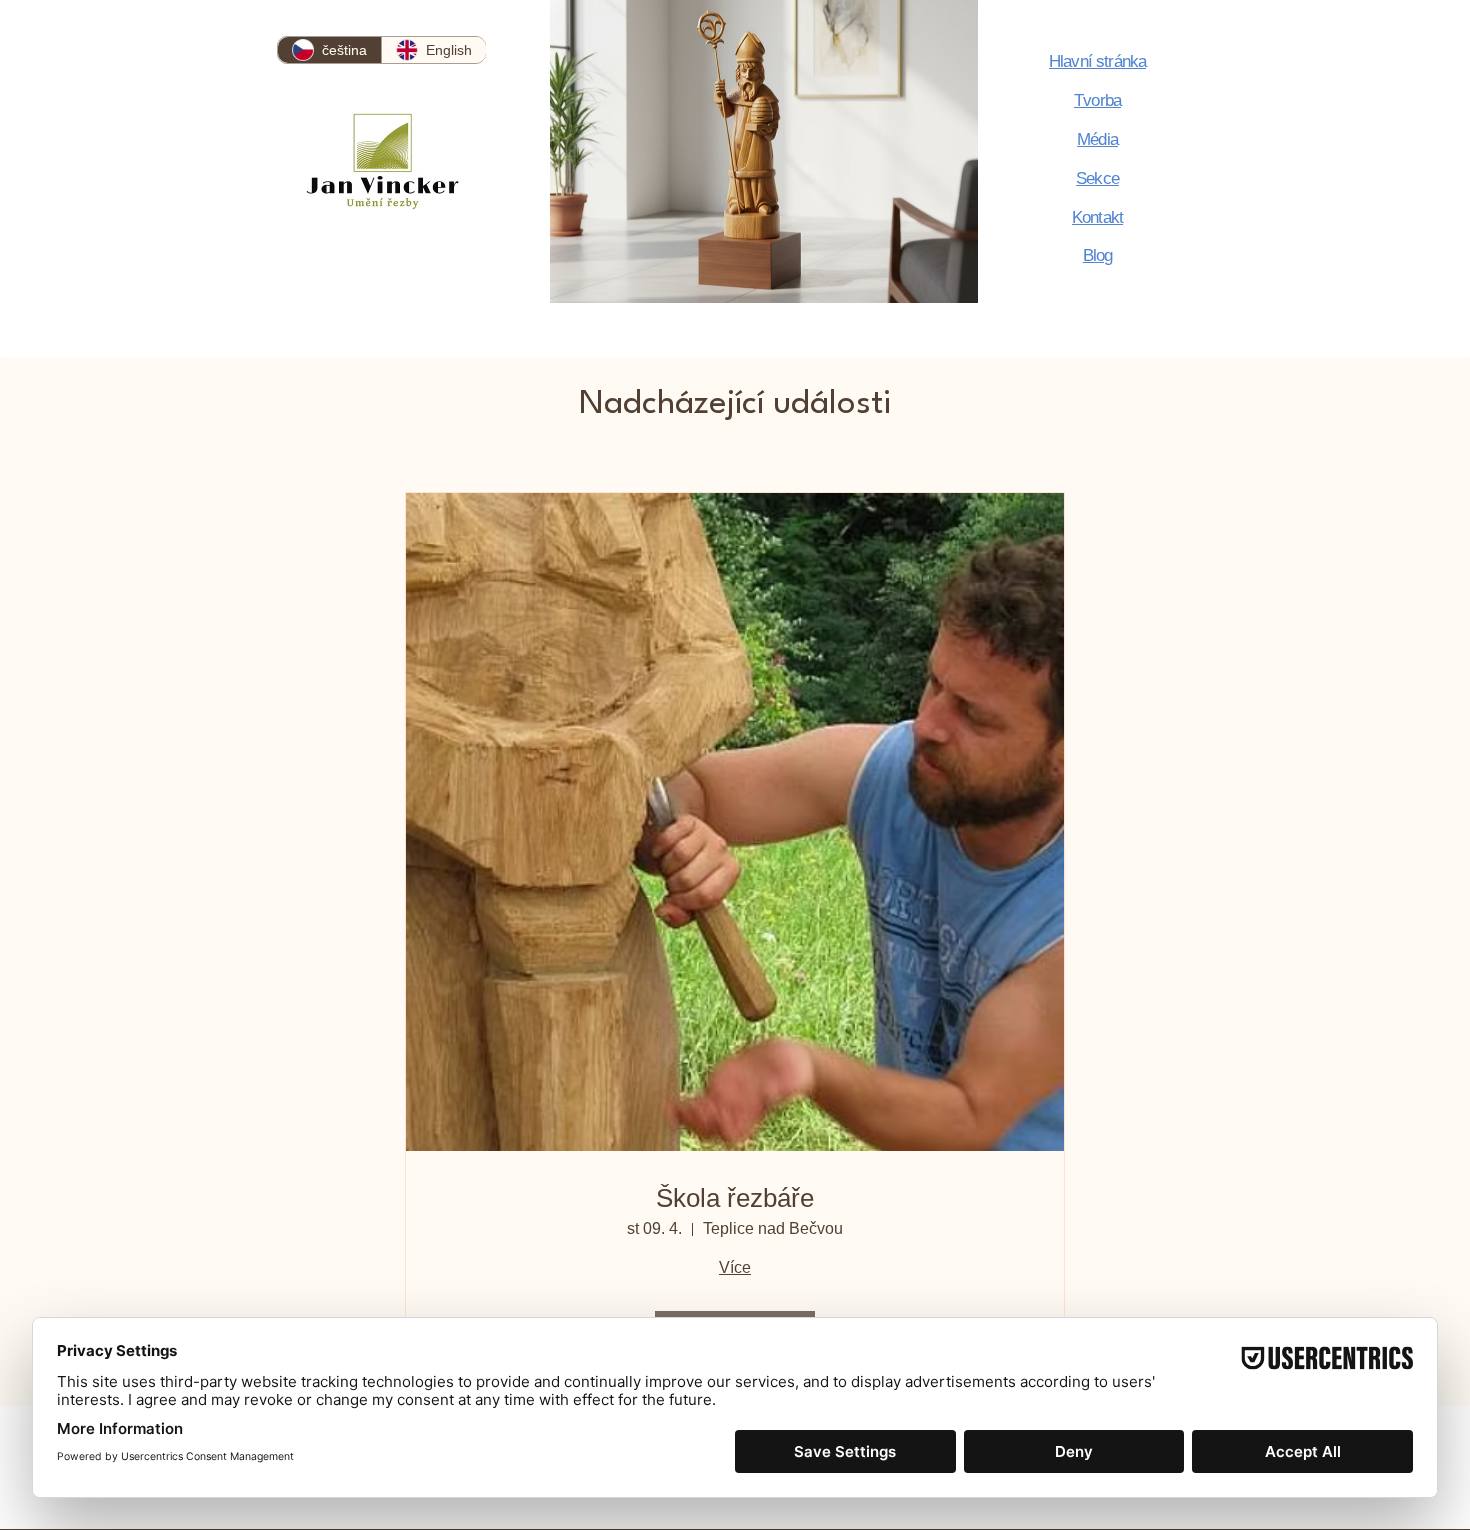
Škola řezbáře (735, 1198)
